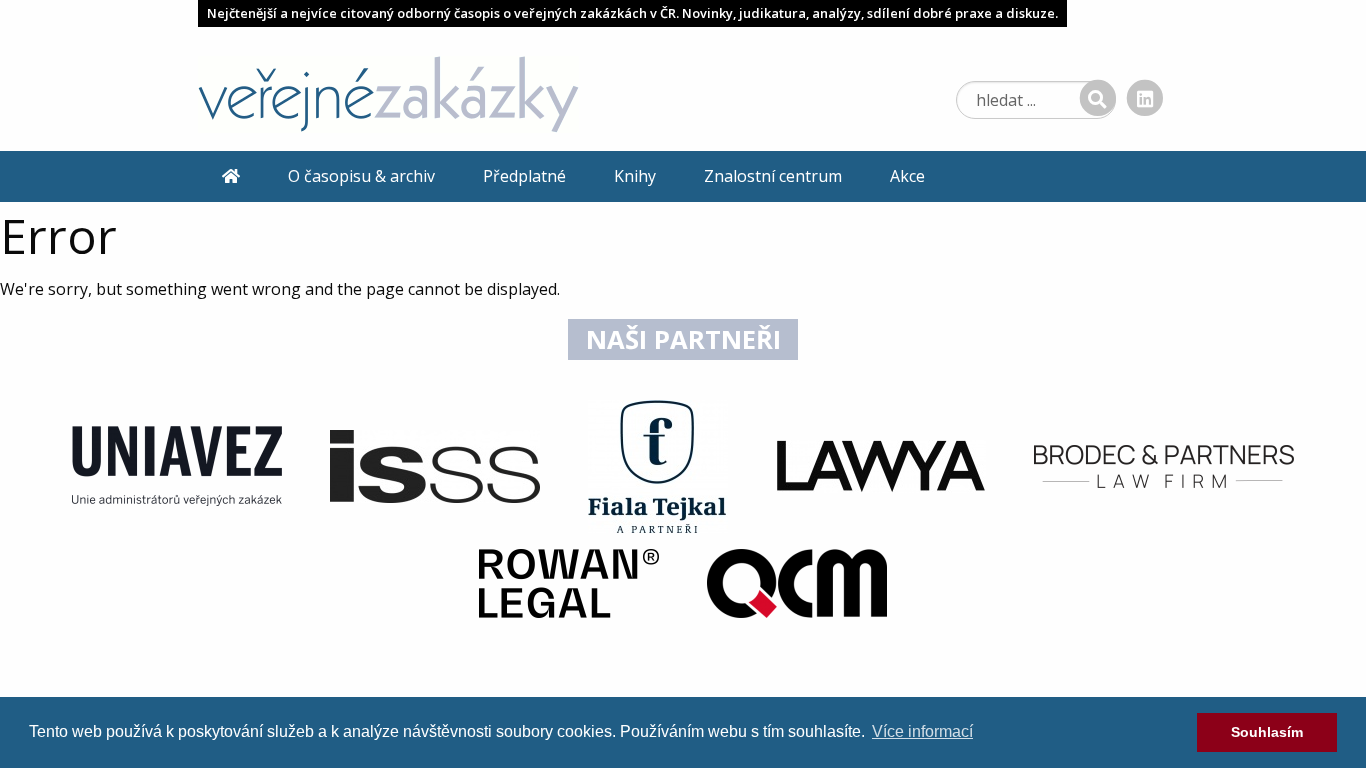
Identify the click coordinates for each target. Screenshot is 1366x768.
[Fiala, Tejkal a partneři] (658, 465)
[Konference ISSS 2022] (435, 465)
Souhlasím (1267, 732)
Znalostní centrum (773, 176)
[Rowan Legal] (569, 582)
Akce (907, 176)
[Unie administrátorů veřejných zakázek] (177, 465)
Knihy (635, 176)
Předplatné (524, 176)
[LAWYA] (881, 465)
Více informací (922, 731)
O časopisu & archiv (361, 176)
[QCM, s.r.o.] (797, 582)
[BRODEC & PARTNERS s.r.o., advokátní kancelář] (1164, 465)
